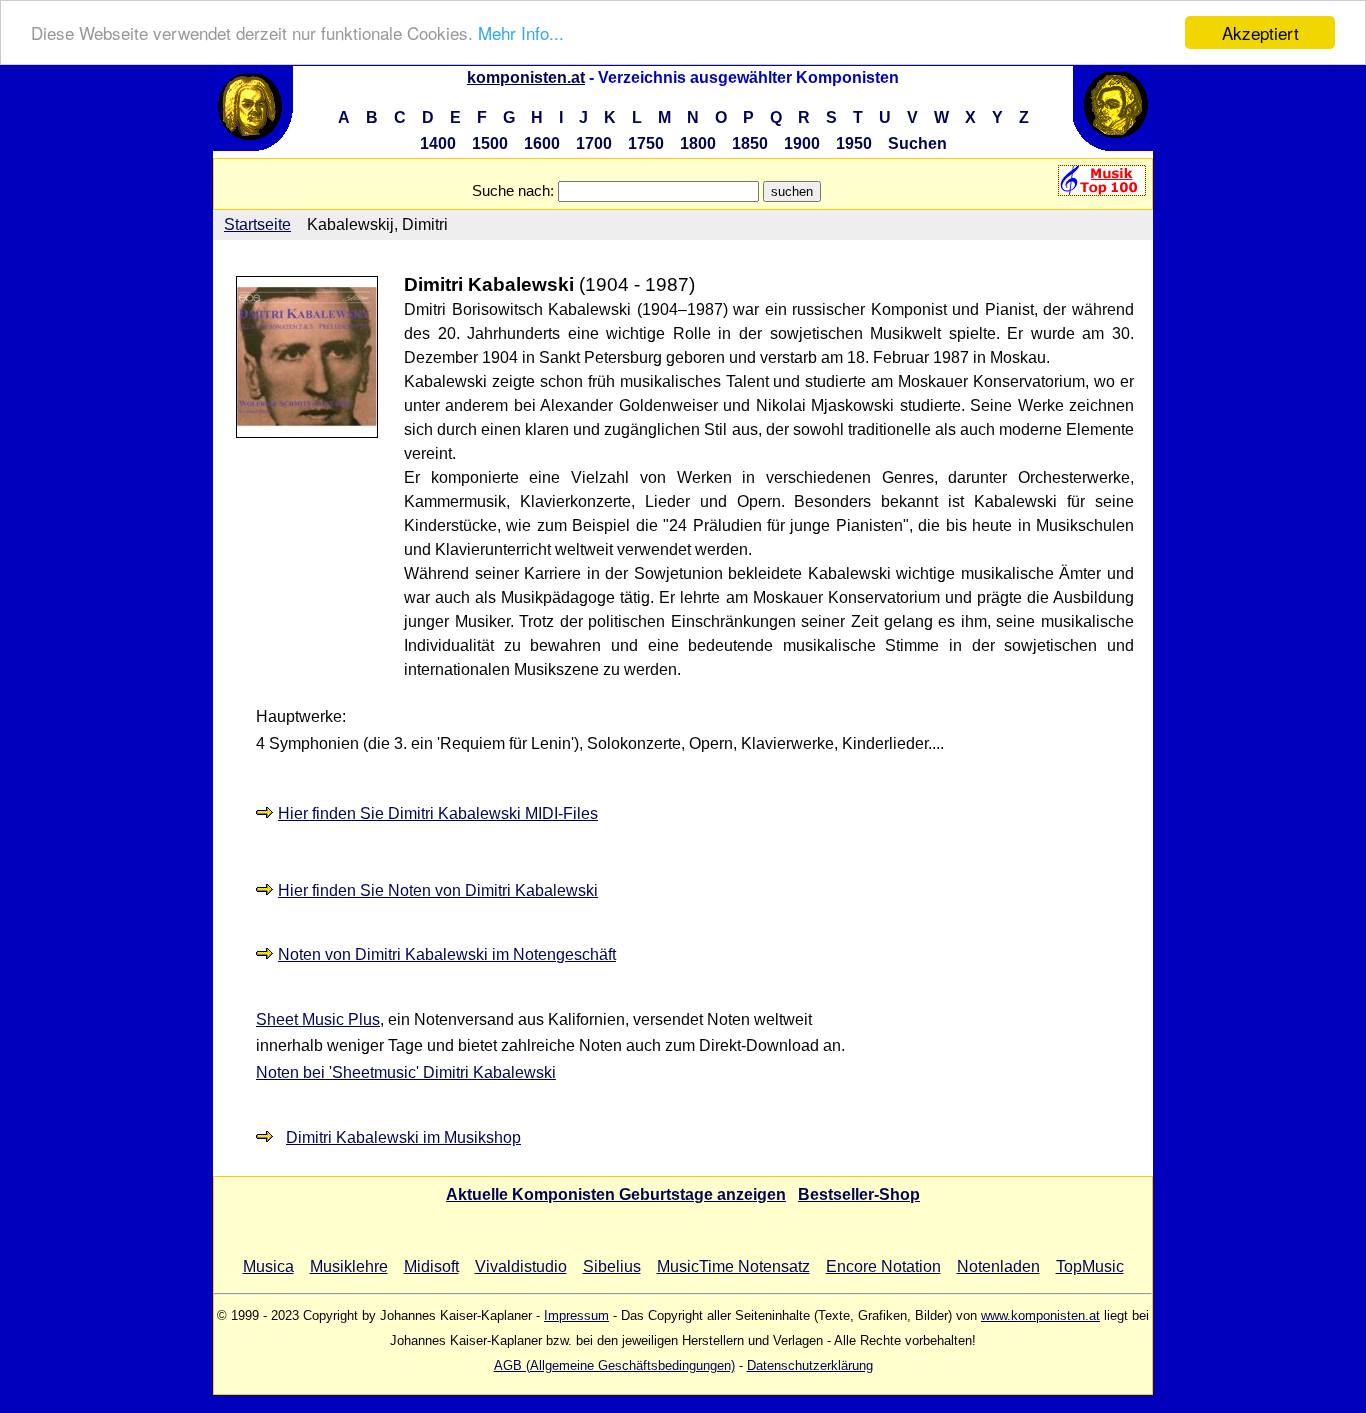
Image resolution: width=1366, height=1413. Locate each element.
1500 (490, 143)
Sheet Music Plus (318, 1019)
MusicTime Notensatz (733, 1266)
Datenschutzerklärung (810, 1365)
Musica (268, 1266)
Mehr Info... (521, 33)
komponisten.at (526, 77)
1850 (750, 143)
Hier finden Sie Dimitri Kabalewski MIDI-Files (438, 813)
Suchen (917, 143)
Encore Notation (883, 1266)
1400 (438, 143)
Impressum (576, 1315)
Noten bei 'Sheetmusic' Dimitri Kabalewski (406, 1072)
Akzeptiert (1260, 32)
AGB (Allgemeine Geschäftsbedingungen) (614, 1365)
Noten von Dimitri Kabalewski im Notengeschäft (447, 954)
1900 (802, 143)
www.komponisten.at (1040, 1315)
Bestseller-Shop (859, 1194)
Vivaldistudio (521, 1266)
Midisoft (431, 1266)
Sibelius (612, 1266)
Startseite (257, 224)
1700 (594, 143)
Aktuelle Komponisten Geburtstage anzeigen (616, 1194)
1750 (646, 143)
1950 (854, 143)
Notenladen (998, 1266)
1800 (698, 143)
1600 (542, 143)
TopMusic (1090, 1266)
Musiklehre (349, 1266)
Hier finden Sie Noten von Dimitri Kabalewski (438, 890)
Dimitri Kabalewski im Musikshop (403, 1137)
